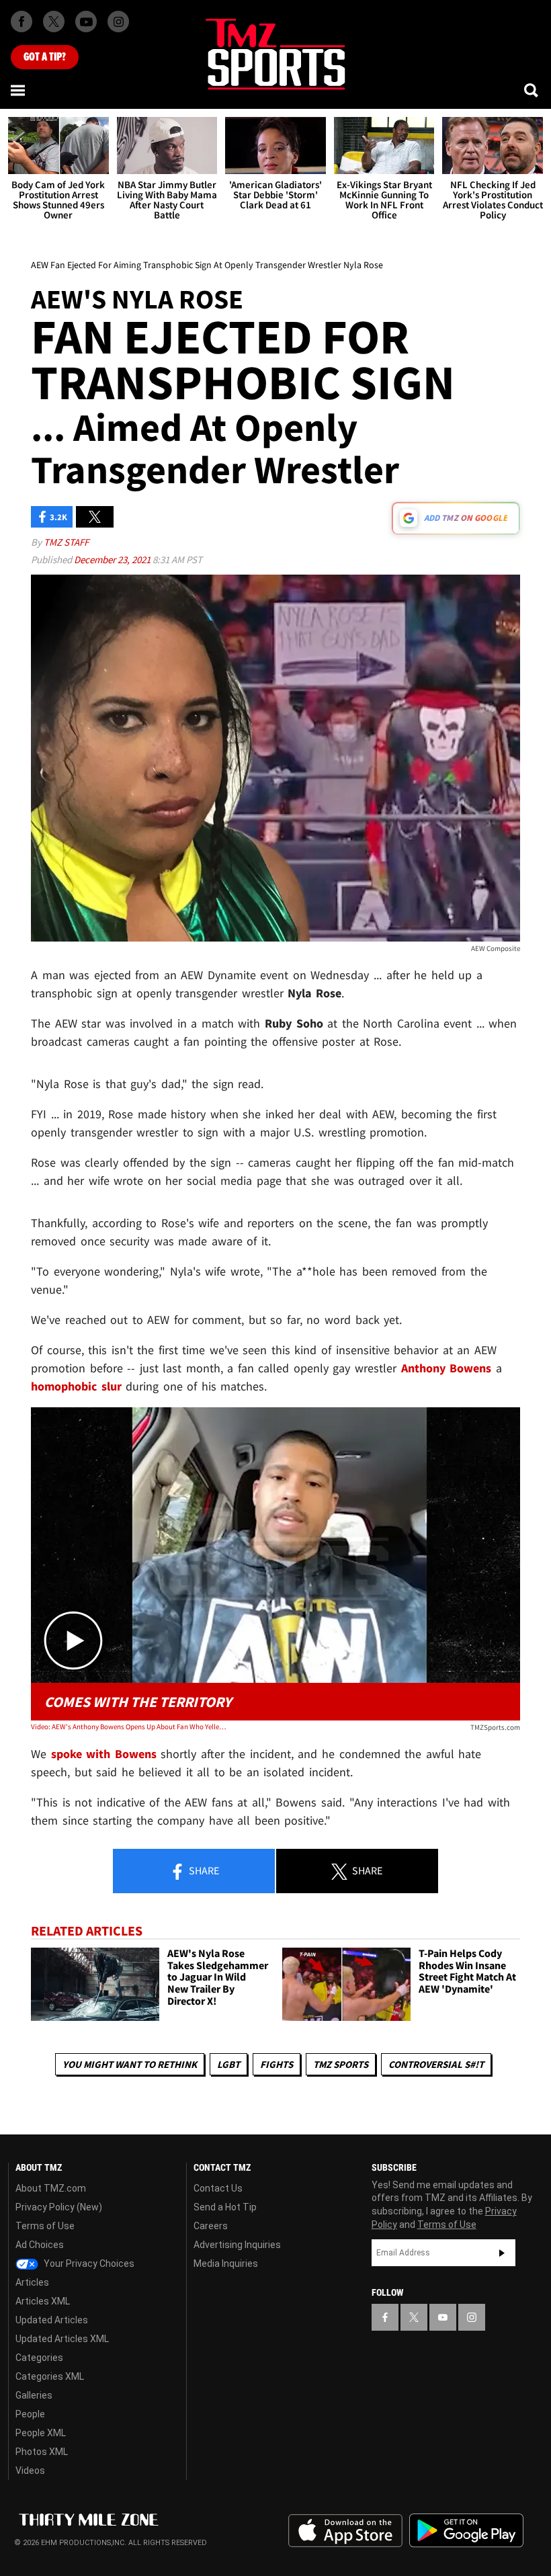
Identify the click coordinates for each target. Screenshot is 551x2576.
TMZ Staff (66, 542)
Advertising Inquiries (237, 2245)
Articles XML (43, 2301)
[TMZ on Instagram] (118, 22)
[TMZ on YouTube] (443, 2317)
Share (203, 1870)
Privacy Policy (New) (59, 2207)
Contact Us (218, 2188)
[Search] (532, 90)
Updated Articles (52, 2320)
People (30, 2414)
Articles (32, 2282)
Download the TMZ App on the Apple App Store (345, 2531)
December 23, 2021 (113, 559)
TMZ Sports (341, 2064)
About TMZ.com (51, 2188)
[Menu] (19, 90)
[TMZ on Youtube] (86, 22)
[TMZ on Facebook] (22, 22)
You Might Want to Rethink (130, 2064)
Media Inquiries (226, 2263)
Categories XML (50, 2376)
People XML (41, 2433)
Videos (30, 2470)
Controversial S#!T (436, 2064)
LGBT (228, 2064)
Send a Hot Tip (225, 2207)
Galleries (34, 2395)
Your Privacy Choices (88, 2263)
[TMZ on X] (54, 22)
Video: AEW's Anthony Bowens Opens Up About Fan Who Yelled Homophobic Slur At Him (129, 1727)
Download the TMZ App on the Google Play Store (466, 2531)
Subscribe (502, 2253)
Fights (277, 2064)
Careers (211, 2226)
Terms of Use (45, 2226)
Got (45, 57)
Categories (39, 2358)
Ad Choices (40, 2245)
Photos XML (42, 2452)
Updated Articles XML (62, 2339)
